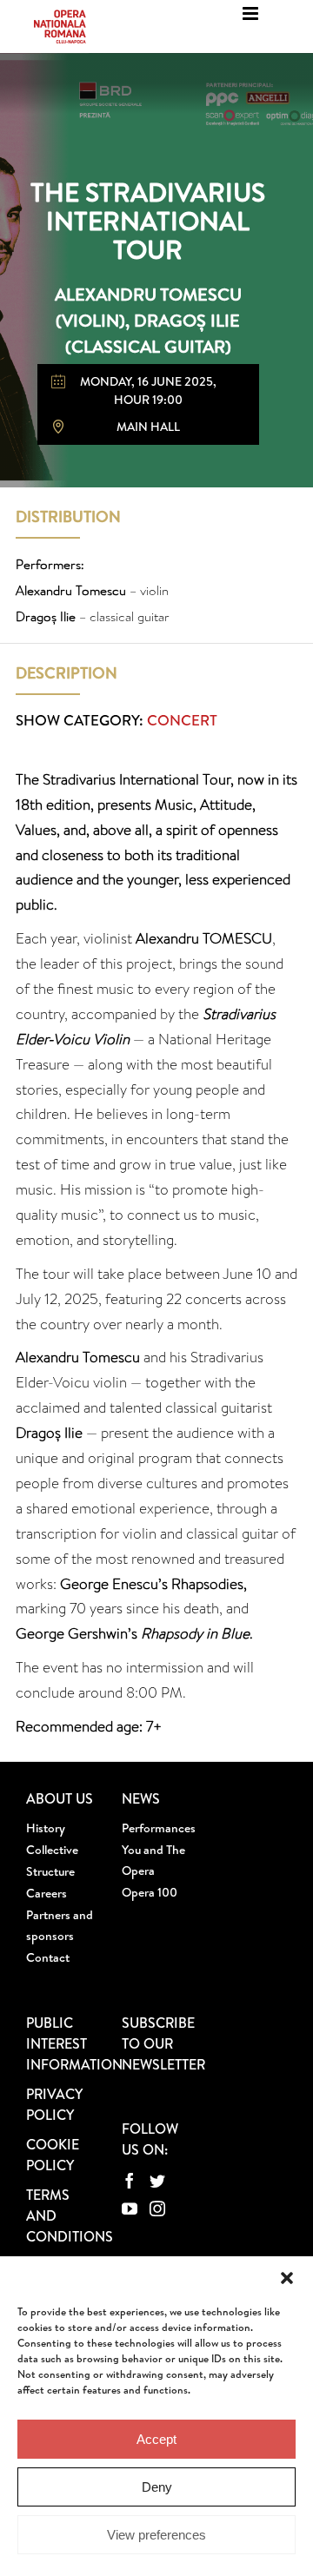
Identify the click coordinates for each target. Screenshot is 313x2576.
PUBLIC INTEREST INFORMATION (74, 2043)
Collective (52, 1850)
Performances (156, 1828)
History (46, 1828)
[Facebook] (130, 2181)
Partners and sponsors (60, 1925)
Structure (50, 1871)
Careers (47, 1893)
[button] (287, 2278)
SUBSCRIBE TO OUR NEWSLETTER (163, 2043)
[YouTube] (130, 2208)
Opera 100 (150, 1892)
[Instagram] (157, 2208)
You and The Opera (153, 1860)
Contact (48, 1957)
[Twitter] (157, 2181)
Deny (157, 2487)
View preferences (156, 2535)
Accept (156, 2439)
